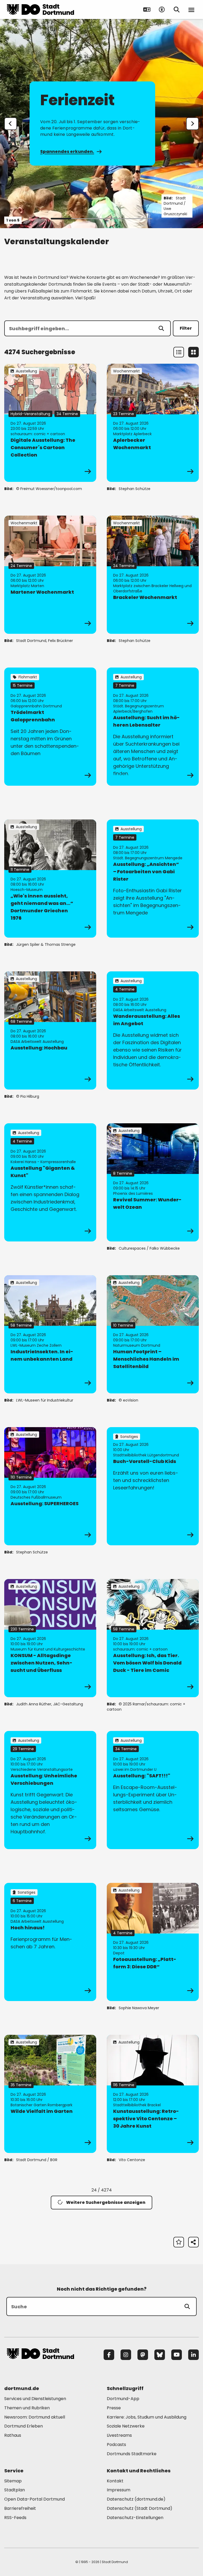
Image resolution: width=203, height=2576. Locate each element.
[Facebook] (109, 2355)
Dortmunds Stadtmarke (132, 2454)
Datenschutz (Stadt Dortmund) (140, 2508)
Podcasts (116, 2445)
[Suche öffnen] (177, 9)
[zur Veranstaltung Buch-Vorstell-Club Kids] (153, 1486)
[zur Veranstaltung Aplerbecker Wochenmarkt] (153, 423)
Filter (186, 328)
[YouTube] (177, 2355)
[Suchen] (161, 328)
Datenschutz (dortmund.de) (136, 2499)
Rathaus (13, 2435)
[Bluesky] (160, 2355)
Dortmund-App (123, 2399)
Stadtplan (15, 2490)
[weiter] (192, 124)
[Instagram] (126, 2355)
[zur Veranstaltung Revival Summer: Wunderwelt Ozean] (153, 1182)
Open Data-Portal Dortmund (34, 2499)
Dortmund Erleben (24, 2426)
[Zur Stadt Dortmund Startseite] (40, 9)
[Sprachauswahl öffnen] (147, 9)
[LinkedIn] (193, 2355)
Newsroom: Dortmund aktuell (35, 2417)
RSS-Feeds (15, 2518)
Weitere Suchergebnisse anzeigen (106, 2202)
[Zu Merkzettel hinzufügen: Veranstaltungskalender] (179, 2242)
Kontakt (115, 2481)
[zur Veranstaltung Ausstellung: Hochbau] (50, 1030)
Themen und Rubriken (27, 2408)
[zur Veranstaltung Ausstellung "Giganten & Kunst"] (50, 1182)
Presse (114, 2408)
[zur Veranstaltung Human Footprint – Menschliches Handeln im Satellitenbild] (153, 1334)
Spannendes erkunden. (67, 152)
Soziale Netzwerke (126, 2426)
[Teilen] (193, 2242)
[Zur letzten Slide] (11, 124)
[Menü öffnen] (191, 9)
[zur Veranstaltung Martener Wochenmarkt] (50, 575)
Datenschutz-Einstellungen (135, 2518)
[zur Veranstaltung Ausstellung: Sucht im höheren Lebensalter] (153, 727)
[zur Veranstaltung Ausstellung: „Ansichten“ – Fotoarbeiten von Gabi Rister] (153, 879)
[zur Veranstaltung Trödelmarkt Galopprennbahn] (50, 727)
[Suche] (187, 2306)
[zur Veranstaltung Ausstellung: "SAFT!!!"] (153, 1790)
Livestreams (119, 2435)
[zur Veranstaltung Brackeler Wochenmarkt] (153, 575)
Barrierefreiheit (20, 2508)
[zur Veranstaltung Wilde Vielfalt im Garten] (50, 2094)
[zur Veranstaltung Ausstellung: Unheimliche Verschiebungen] (50, 1790)
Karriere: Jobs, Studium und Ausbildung (147, 2417)
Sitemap (13, 2481)
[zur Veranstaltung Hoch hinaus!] (50, 1942)
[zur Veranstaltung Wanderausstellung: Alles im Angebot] (153, 1030)
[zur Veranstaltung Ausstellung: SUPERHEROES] (50, 1486)
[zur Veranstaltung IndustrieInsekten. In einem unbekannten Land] (50, 1334)
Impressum (119, 2490)
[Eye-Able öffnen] (162, 9)
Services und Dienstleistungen (35, 2399)
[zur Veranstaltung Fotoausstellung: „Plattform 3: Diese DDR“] (153, 1942)
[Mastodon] (143, 2355)
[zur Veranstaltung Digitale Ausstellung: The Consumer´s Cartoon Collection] (50, 423)
